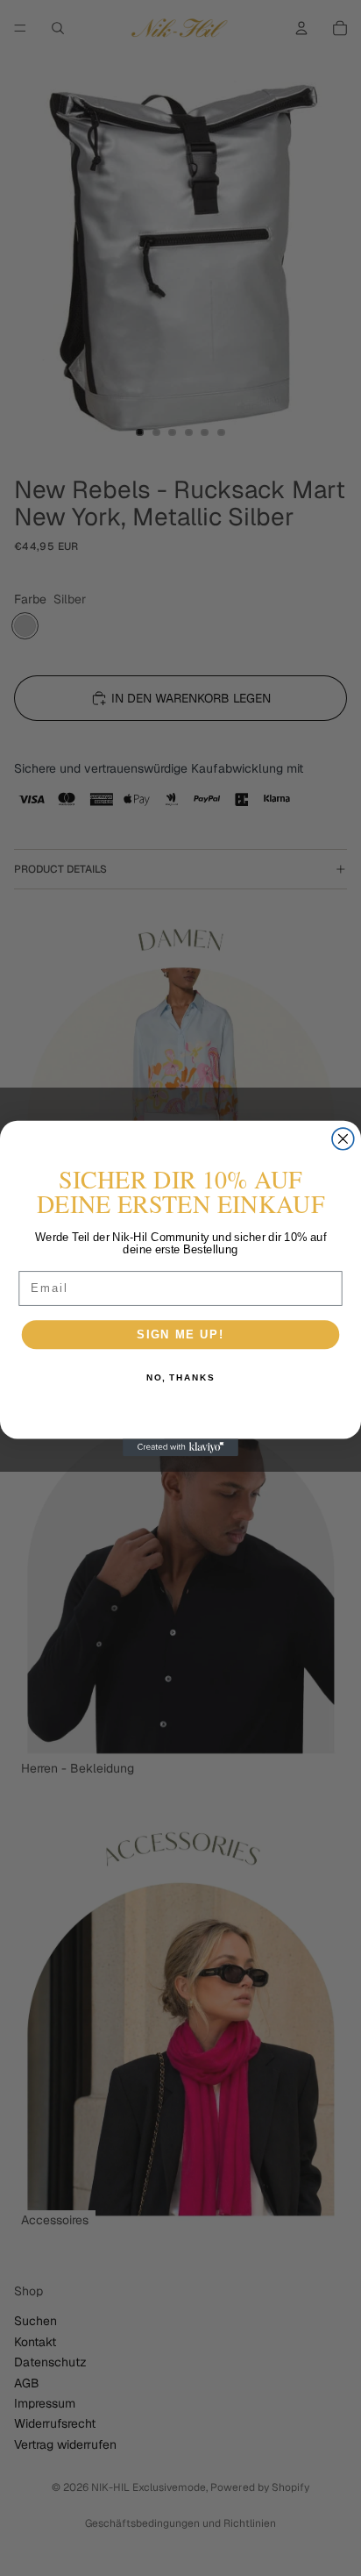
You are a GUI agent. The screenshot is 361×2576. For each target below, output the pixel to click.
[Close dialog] (343, 1139)
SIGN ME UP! (180, 1334)
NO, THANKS (180, 1378)
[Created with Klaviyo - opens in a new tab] (180, 1447)
